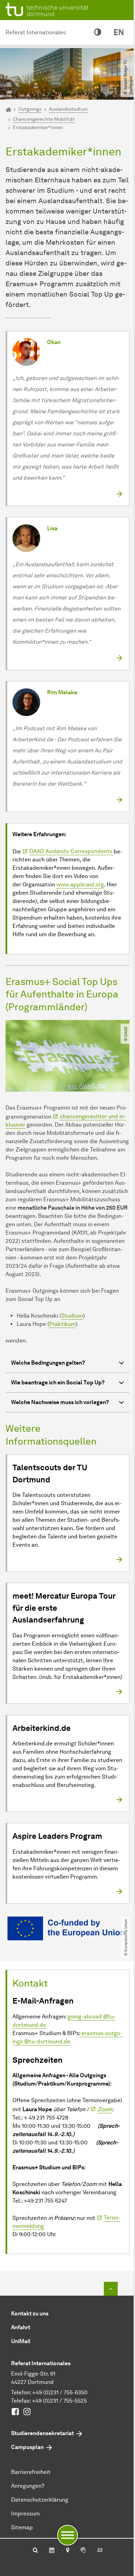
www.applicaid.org (80, 884)
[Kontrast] (98, 33)
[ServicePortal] (83, 2551)
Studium (72, 1316)
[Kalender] (52, 2551)
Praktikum (62, 1324)
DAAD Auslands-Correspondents (71, 851)
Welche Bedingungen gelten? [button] (48, 1363)
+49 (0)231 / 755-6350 (60, 2392)
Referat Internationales (36, 32)
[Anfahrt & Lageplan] (67, 2551)
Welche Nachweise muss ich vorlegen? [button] (60, 1402)
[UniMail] (100, 2551)
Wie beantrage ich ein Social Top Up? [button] (58, 1382)
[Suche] (35, 2551)
